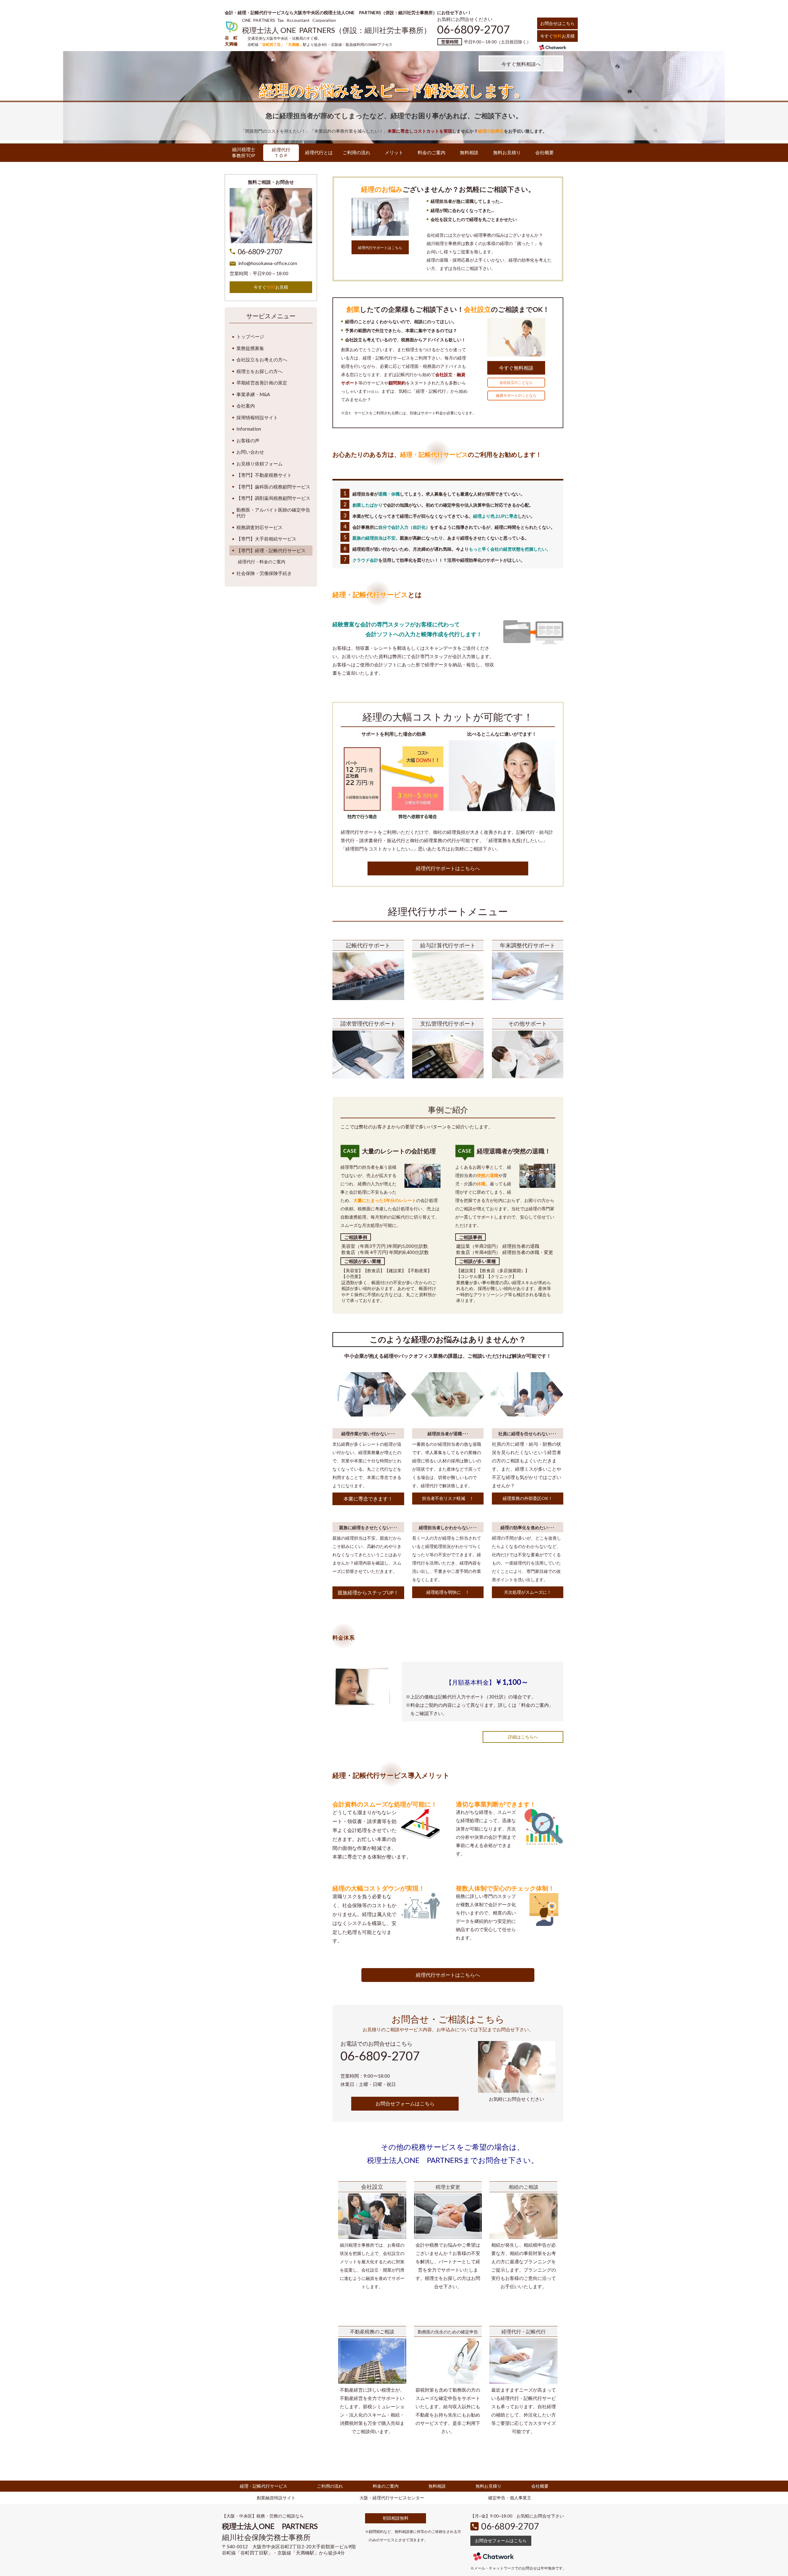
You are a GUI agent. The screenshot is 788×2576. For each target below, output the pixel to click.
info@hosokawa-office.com (268, 263)
